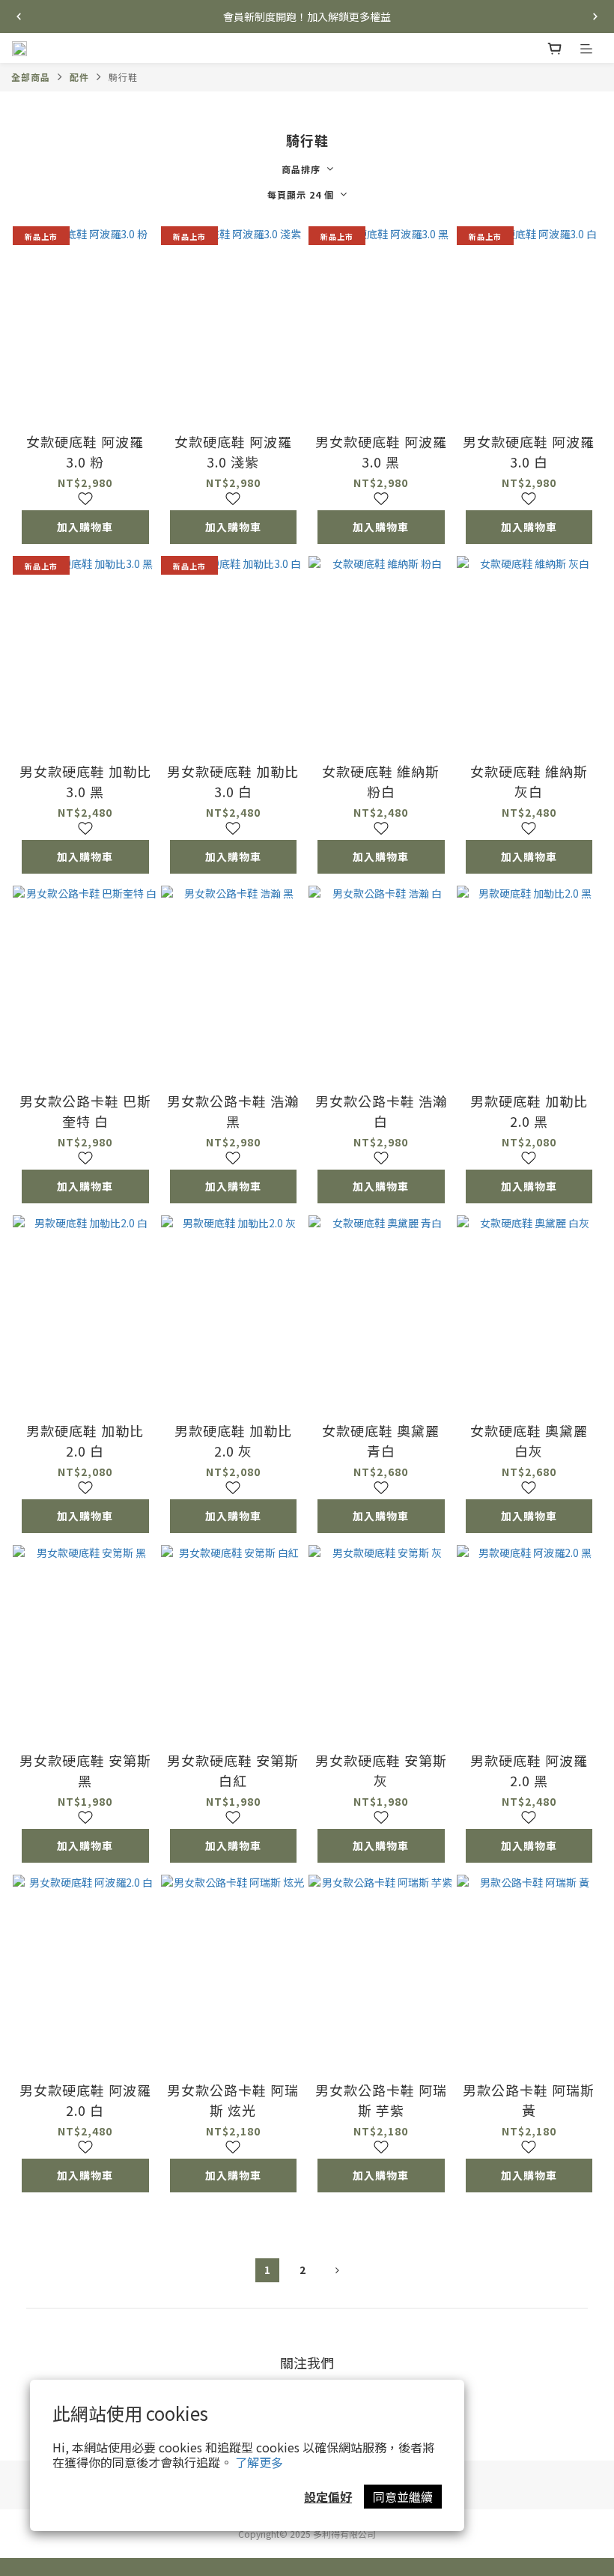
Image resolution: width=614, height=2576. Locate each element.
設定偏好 (328, 2497)
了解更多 (259, 2462)
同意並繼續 (403, 2497)
